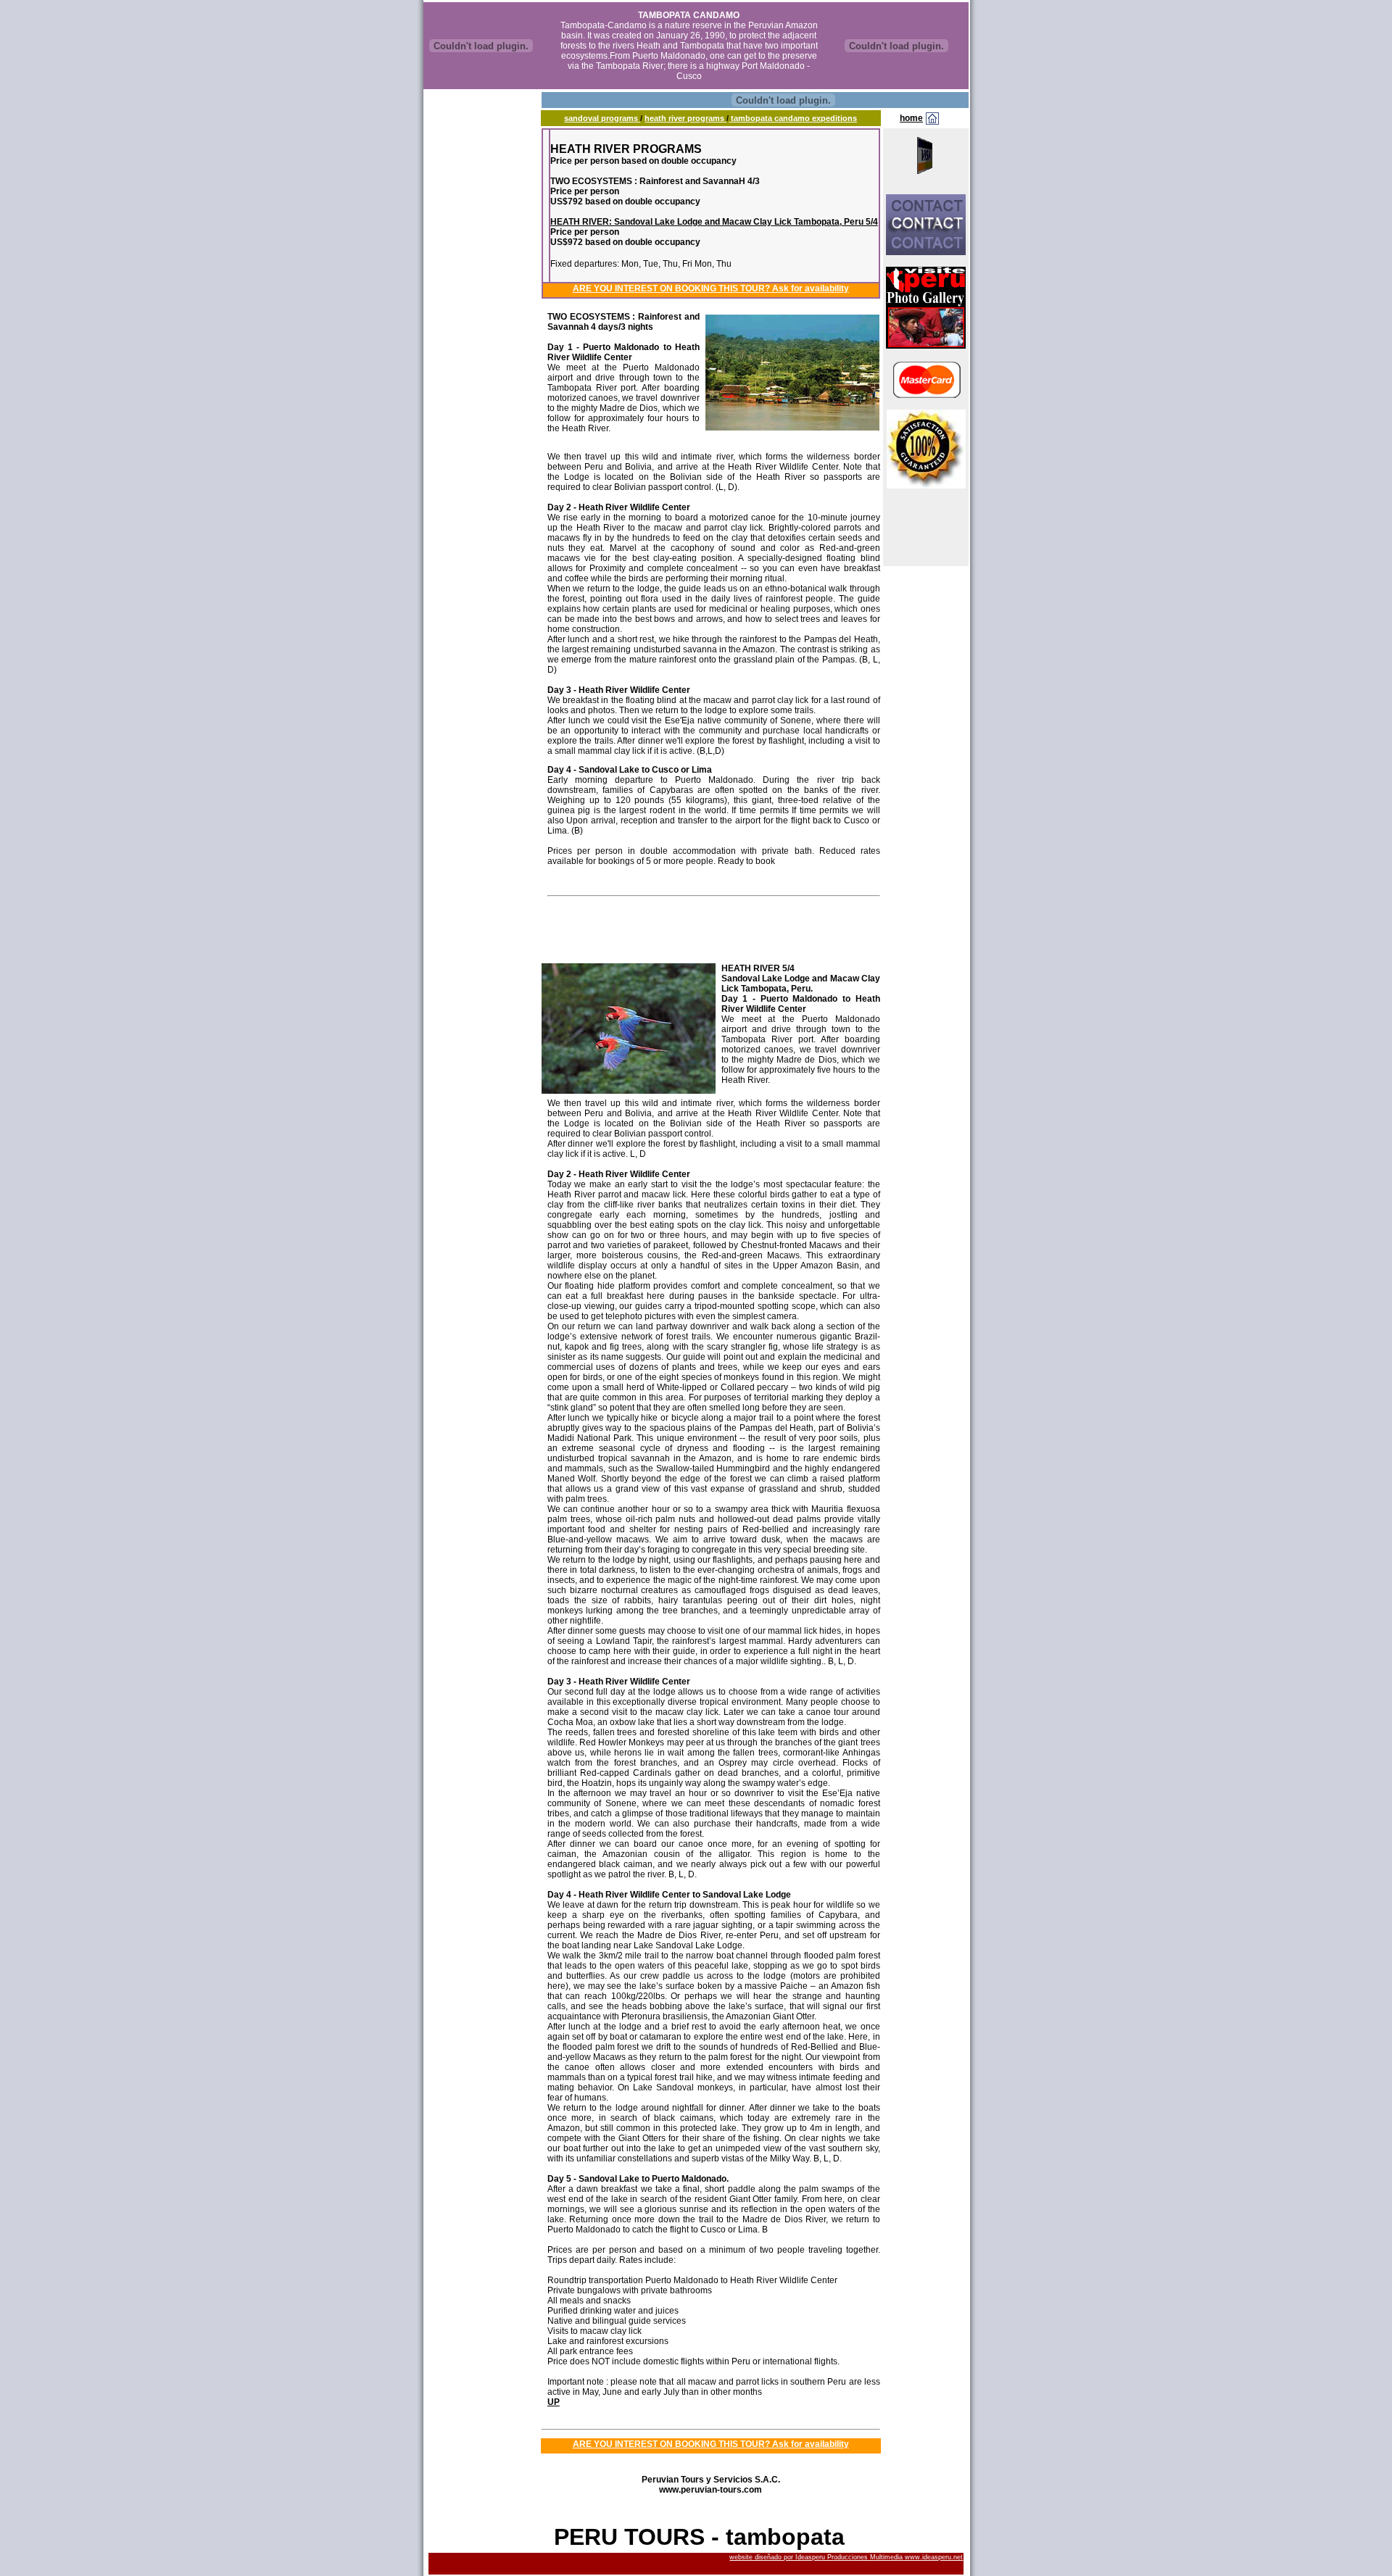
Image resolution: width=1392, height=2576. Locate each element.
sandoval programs (602, 118)
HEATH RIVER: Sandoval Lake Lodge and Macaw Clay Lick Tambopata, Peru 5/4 (714, 222)
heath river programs (685, 118)
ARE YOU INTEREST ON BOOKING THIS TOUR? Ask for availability (711, 288)
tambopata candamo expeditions (793, 118)
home (911, 118)
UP (554, 2402)
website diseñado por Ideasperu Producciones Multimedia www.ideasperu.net (846, 2557)
